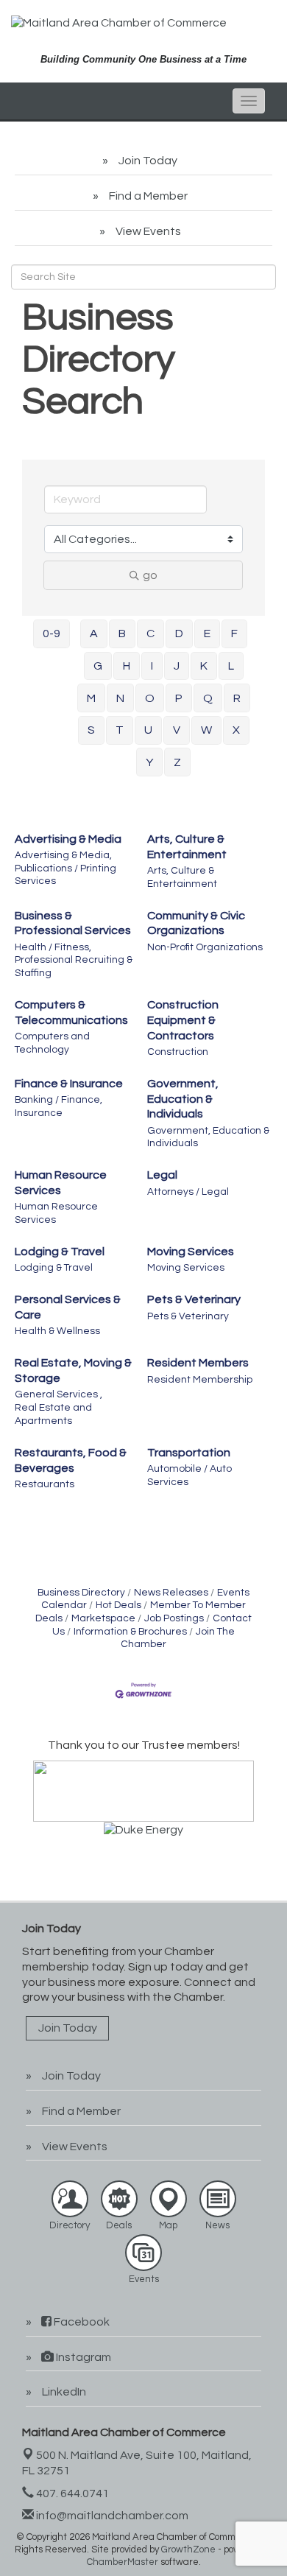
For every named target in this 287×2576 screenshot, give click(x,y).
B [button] (122, 634)
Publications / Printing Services (65, 875)
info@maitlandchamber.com (111, 2516)
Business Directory (81, 1593)
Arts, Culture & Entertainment (187, 847)
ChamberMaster (123, 2562)
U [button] (148, 730)
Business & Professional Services (73, 923)
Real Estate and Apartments (53, 1414)
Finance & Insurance (69, 1084)
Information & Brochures (130, 1632)
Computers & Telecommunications (71, 1012)
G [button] (98, 666)
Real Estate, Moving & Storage (73, 1371)
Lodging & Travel (60, 1252)
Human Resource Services (61, 1183)
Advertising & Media (68, 839)
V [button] (177, 730)
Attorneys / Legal (188, 1192)
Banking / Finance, (59, 1100)
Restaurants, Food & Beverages (71, 1460)
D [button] (179, 634)
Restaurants (45, 1484)
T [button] (120, 730)
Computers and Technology (52, 1043)
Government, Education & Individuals (183, 1099)
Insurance (39, 1113)
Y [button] (149, 762)
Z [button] (177, 762)
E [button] (207, 634)
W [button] (206, 730)
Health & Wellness (57, 1331)
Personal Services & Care (68, 1307)
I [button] (152, 666)
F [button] (234, 634)
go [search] (150, 575)
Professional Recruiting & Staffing (74, 966)
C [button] (150, 634)
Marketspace (103, 1618)
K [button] (204, 666)
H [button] (127, 666)
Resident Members (198, 1363)
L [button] (231, 666)
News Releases (171, 1593)
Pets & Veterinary (194, 1299)
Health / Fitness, (53, 947)
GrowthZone (188, 2549)
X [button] (236, 730)
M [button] (91, 698)
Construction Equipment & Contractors (183, 1020)
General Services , (59, 1394)
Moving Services (191, 1252)
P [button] (179, 698)
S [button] (91, 730)
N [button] (120, 698)
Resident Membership (200, 1380)
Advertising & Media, (63, 855)
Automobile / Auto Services (189, 1475)
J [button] (177, 666)
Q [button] (208, 698)
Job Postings (174, 1618)
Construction (178, 1052)
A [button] (94, 634)
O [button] (150, 698)
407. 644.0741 (71, 2493)
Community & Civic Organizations (196, 923)
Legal (162, 1175)
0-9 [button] (52, 634)
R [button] (237, 698)
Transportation (189, 1453)
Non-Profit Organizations (205, 947)
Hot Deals (118, 1605)
